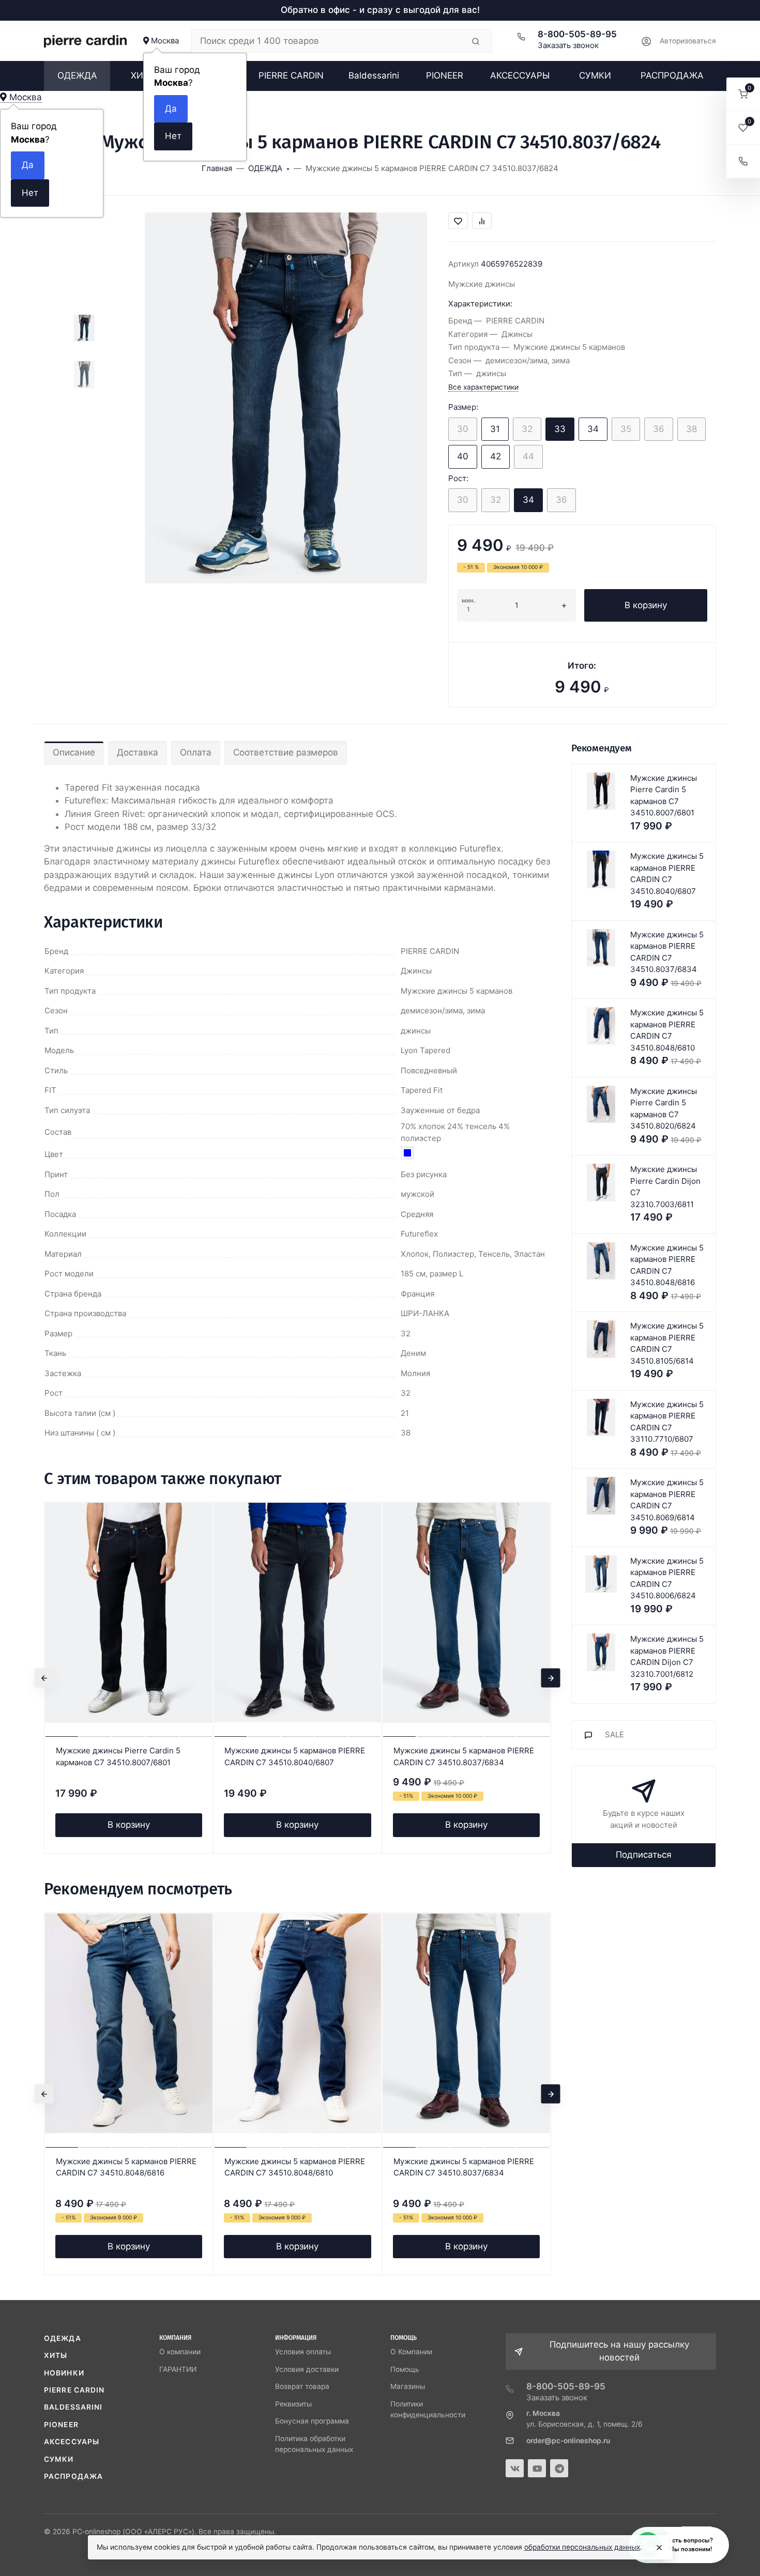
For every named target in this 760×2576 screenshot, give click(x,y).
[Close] (659, 2548)
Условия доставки (307, 2369)
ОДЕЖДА (63, 2338)
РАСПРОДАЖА (73, 2476)
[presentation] (44, 1678)
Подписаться (644, 1855)
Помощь (405, 2369)
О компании (180, 2352)
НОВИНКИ (64, 2373)
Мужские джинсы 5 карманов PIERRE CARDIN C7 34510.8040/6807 (295, 1756)
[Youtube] (537, 2468)
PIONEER (61, 2425)
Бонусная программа (312, 2421)
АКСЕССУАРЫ (72, 2442)
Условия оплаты (303, 2352)
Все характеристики (483, 387)
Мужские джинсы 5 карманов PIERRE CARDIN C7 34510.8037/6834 (464, 1756)
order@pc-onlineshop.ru (568, 2441)
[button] (743, 94)
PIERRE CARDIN (74, 2390)
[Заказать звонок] (743, 161)
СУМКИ (59, 2459)
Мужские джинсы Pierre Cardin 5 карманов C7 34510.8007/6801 (118, 1756)
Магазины (408, 2386)
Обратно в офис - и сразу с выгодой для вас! (380, 10)
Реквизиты (293, 2404)
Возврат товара (302, 2386)
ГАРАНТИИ (178, 2369)
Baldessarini (73, 2407)
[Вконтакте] (515, 2468)
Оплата (196, 752)
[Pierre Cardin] (85, 41)
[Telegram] (559, 2468)
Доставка (138, 752)
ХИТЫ (56, 2355)
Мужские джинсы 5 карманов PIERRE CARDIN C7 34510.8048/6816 (126, 2167)
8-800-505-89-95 (577, 34)
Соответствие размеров (286, 752)
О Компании (411, 2352)
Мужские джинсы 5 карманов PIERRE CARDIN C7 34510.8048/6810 (295, 2167)
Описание (74, 752)
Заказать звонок (568, 45)
